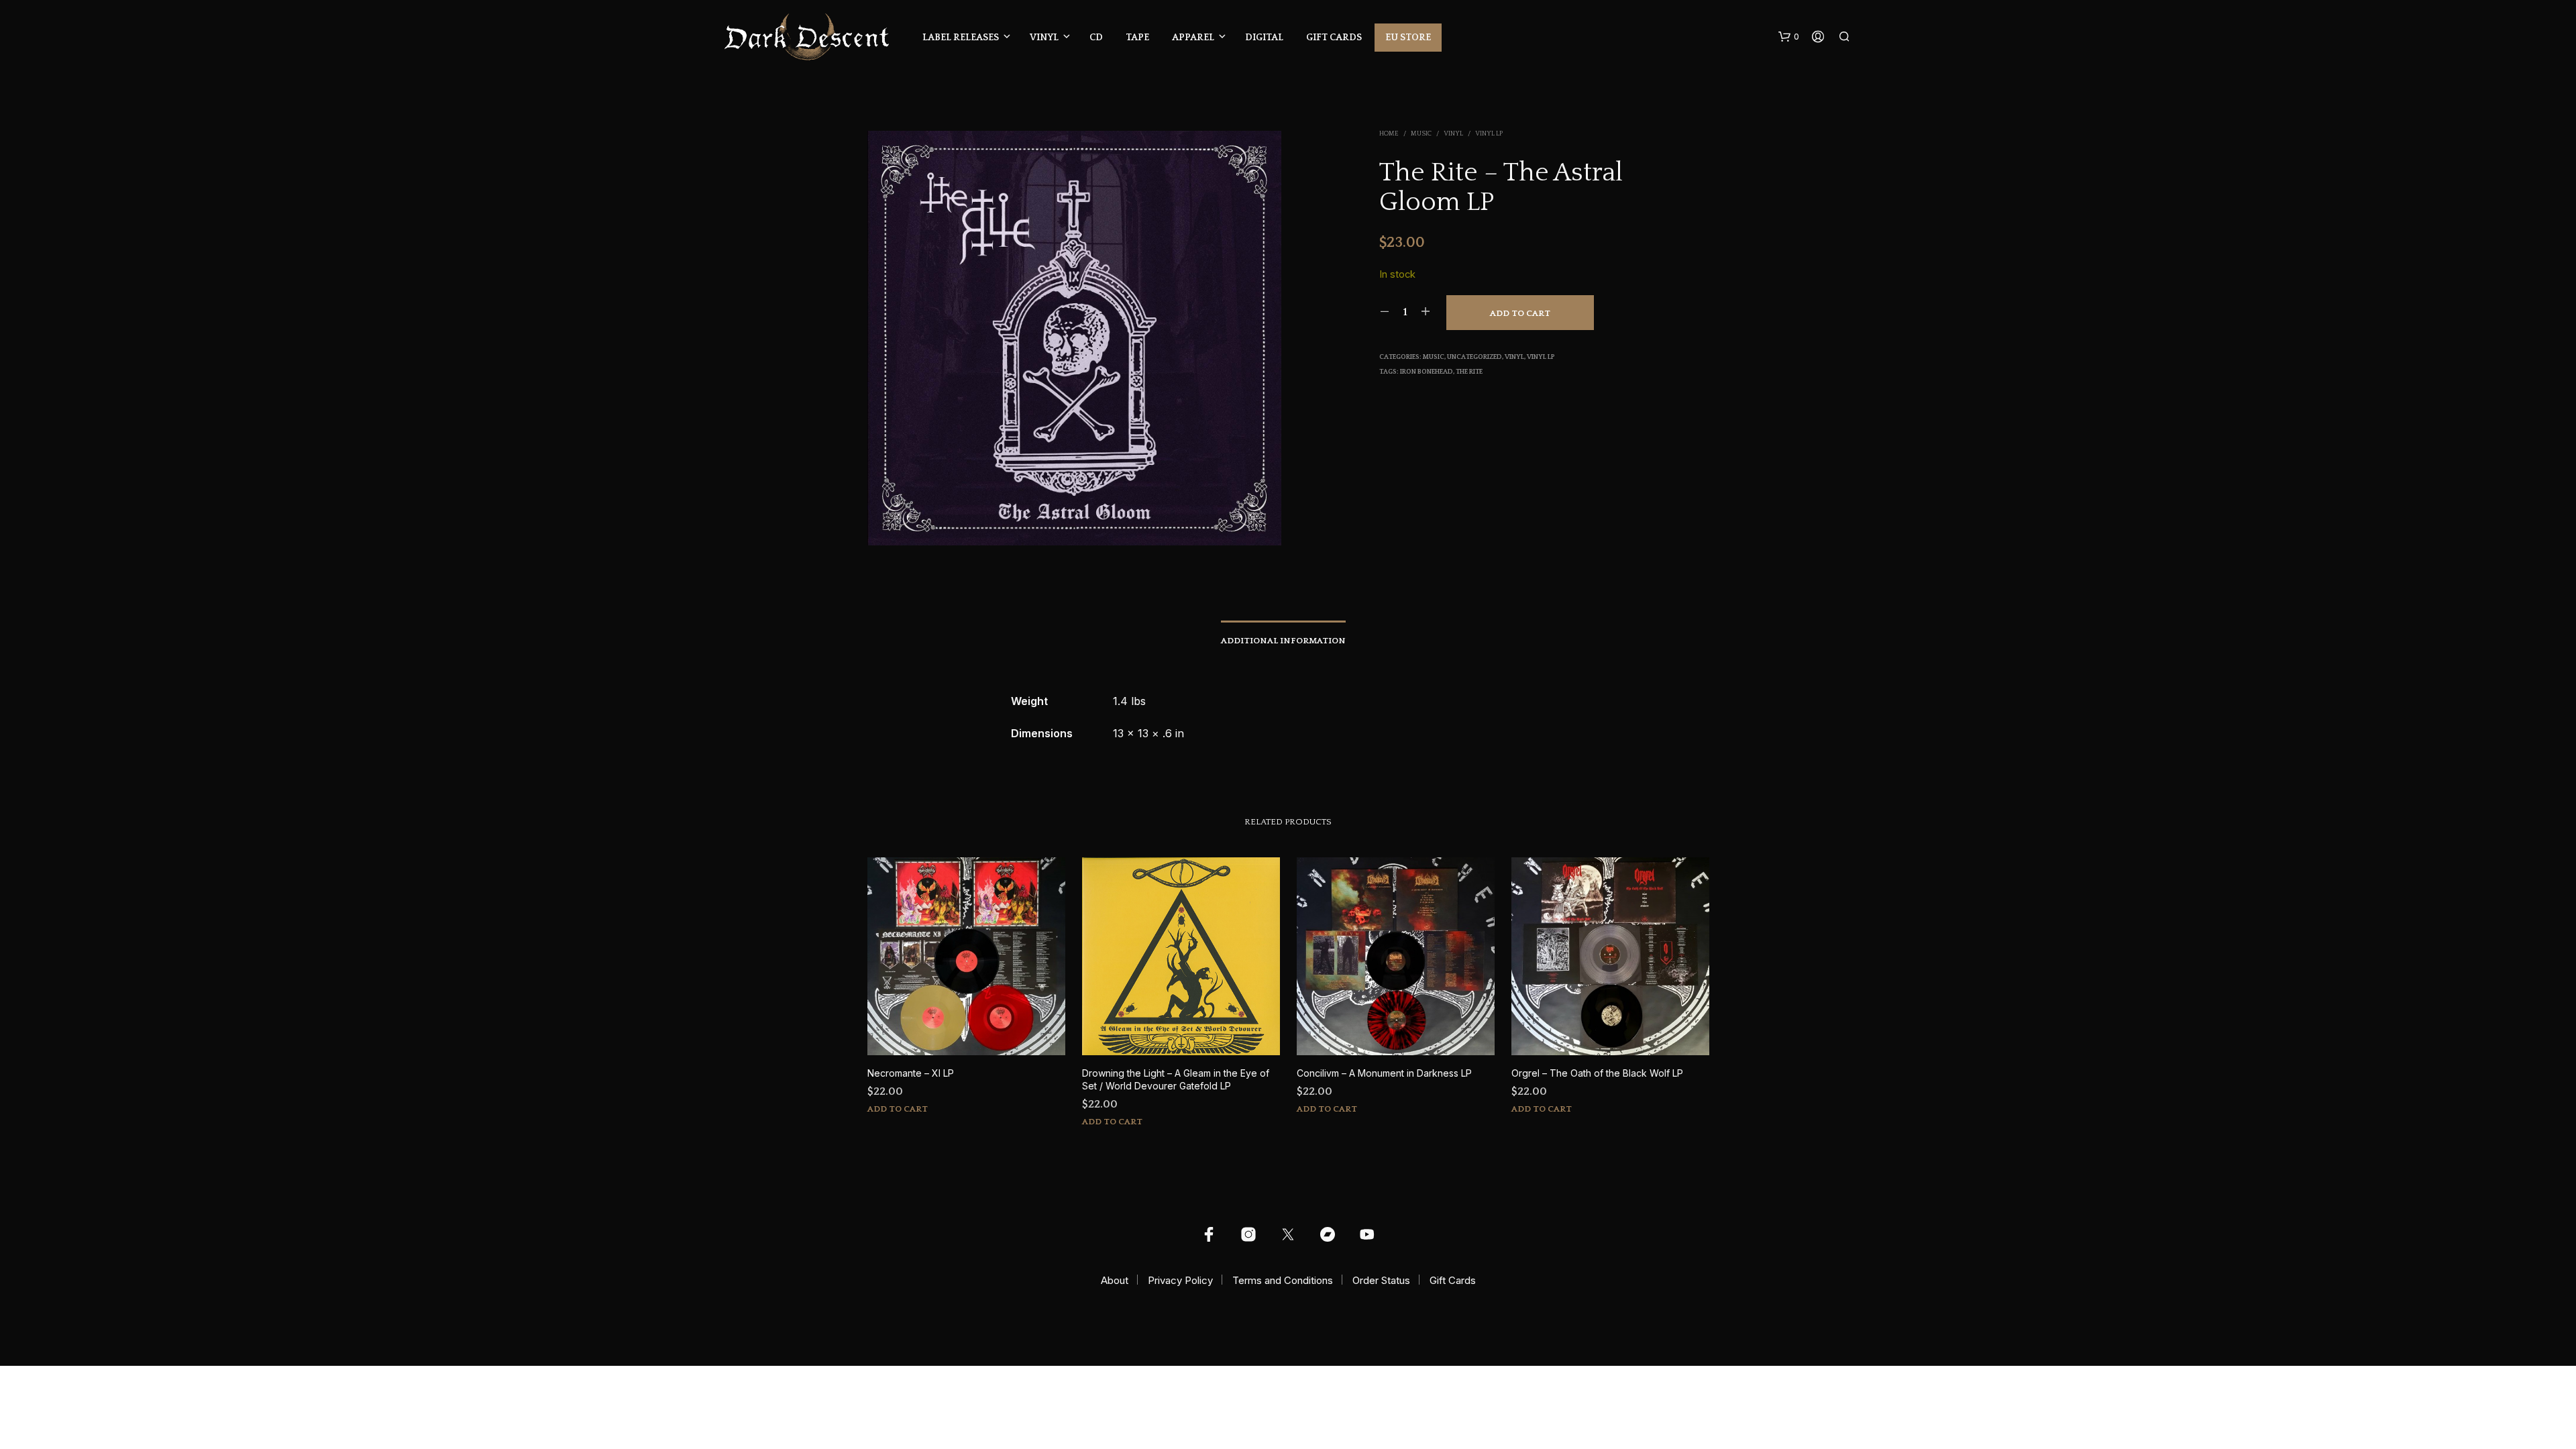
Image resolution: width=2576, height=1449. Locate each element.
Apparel (1193, 38)
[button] (1789, 37)
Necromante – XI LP (911, 1073)
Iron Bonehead (1427, 372)
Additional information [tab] (1283, 641)
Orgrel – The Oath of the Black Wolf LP (1597, 1073)
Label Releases (961, 38)
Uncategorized (1474, 357)
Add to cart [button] (898, 1109)
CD (1096, 38)
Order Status (1381, 1280)
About (1115, 1280)
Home (1389, 134)
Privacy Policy (1180, 1280)
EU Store (1408, 38)
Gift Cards (1334, 38)
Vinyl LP (1489, 134)
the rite (1469, 372)
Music (1421, 134)
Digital (1264, 38)
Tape (1137, 38)
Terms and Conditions (1283, 1280)
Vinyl (1044, 38)
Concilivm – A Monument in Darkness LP (1384, 1073)
